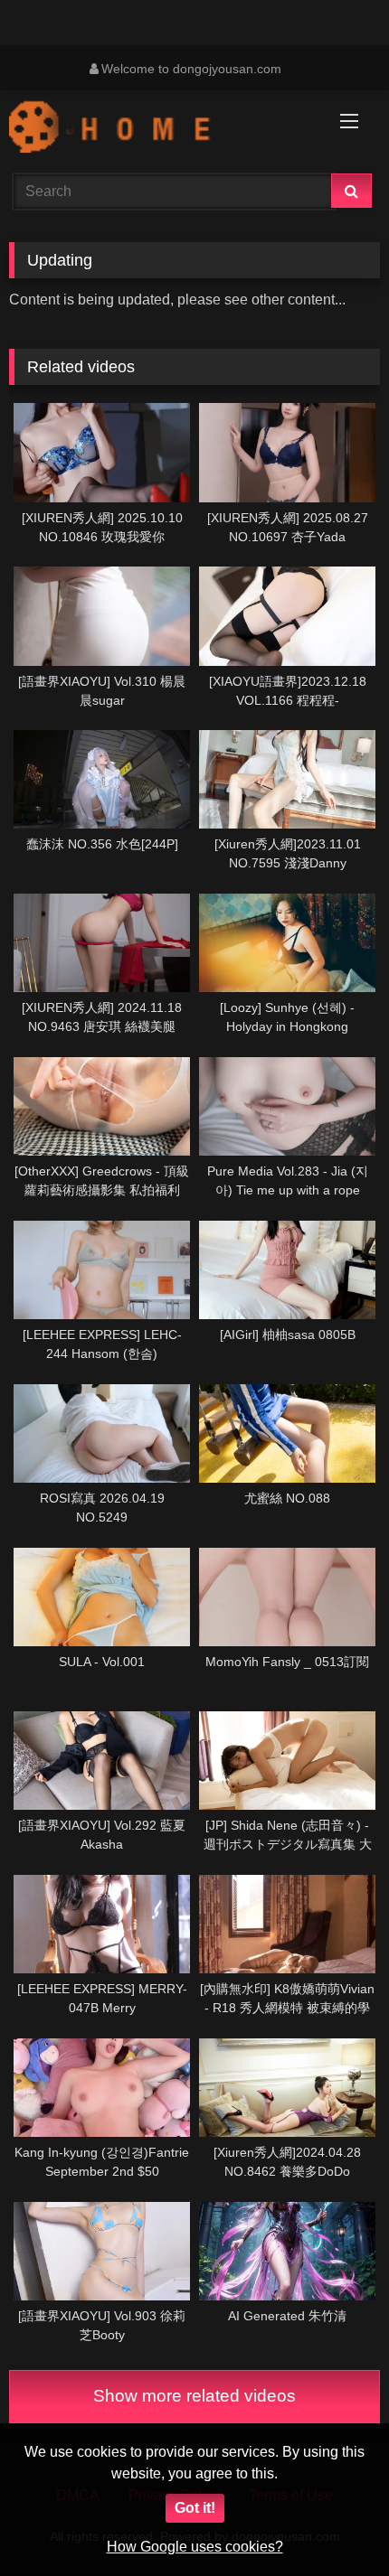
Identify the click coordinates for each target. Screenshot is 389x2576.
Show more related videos (194, 2396)
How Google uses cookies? (195, 2547)
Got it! (195, 2508)
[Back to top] (333, 2522)
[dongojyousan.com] (159, 129)
